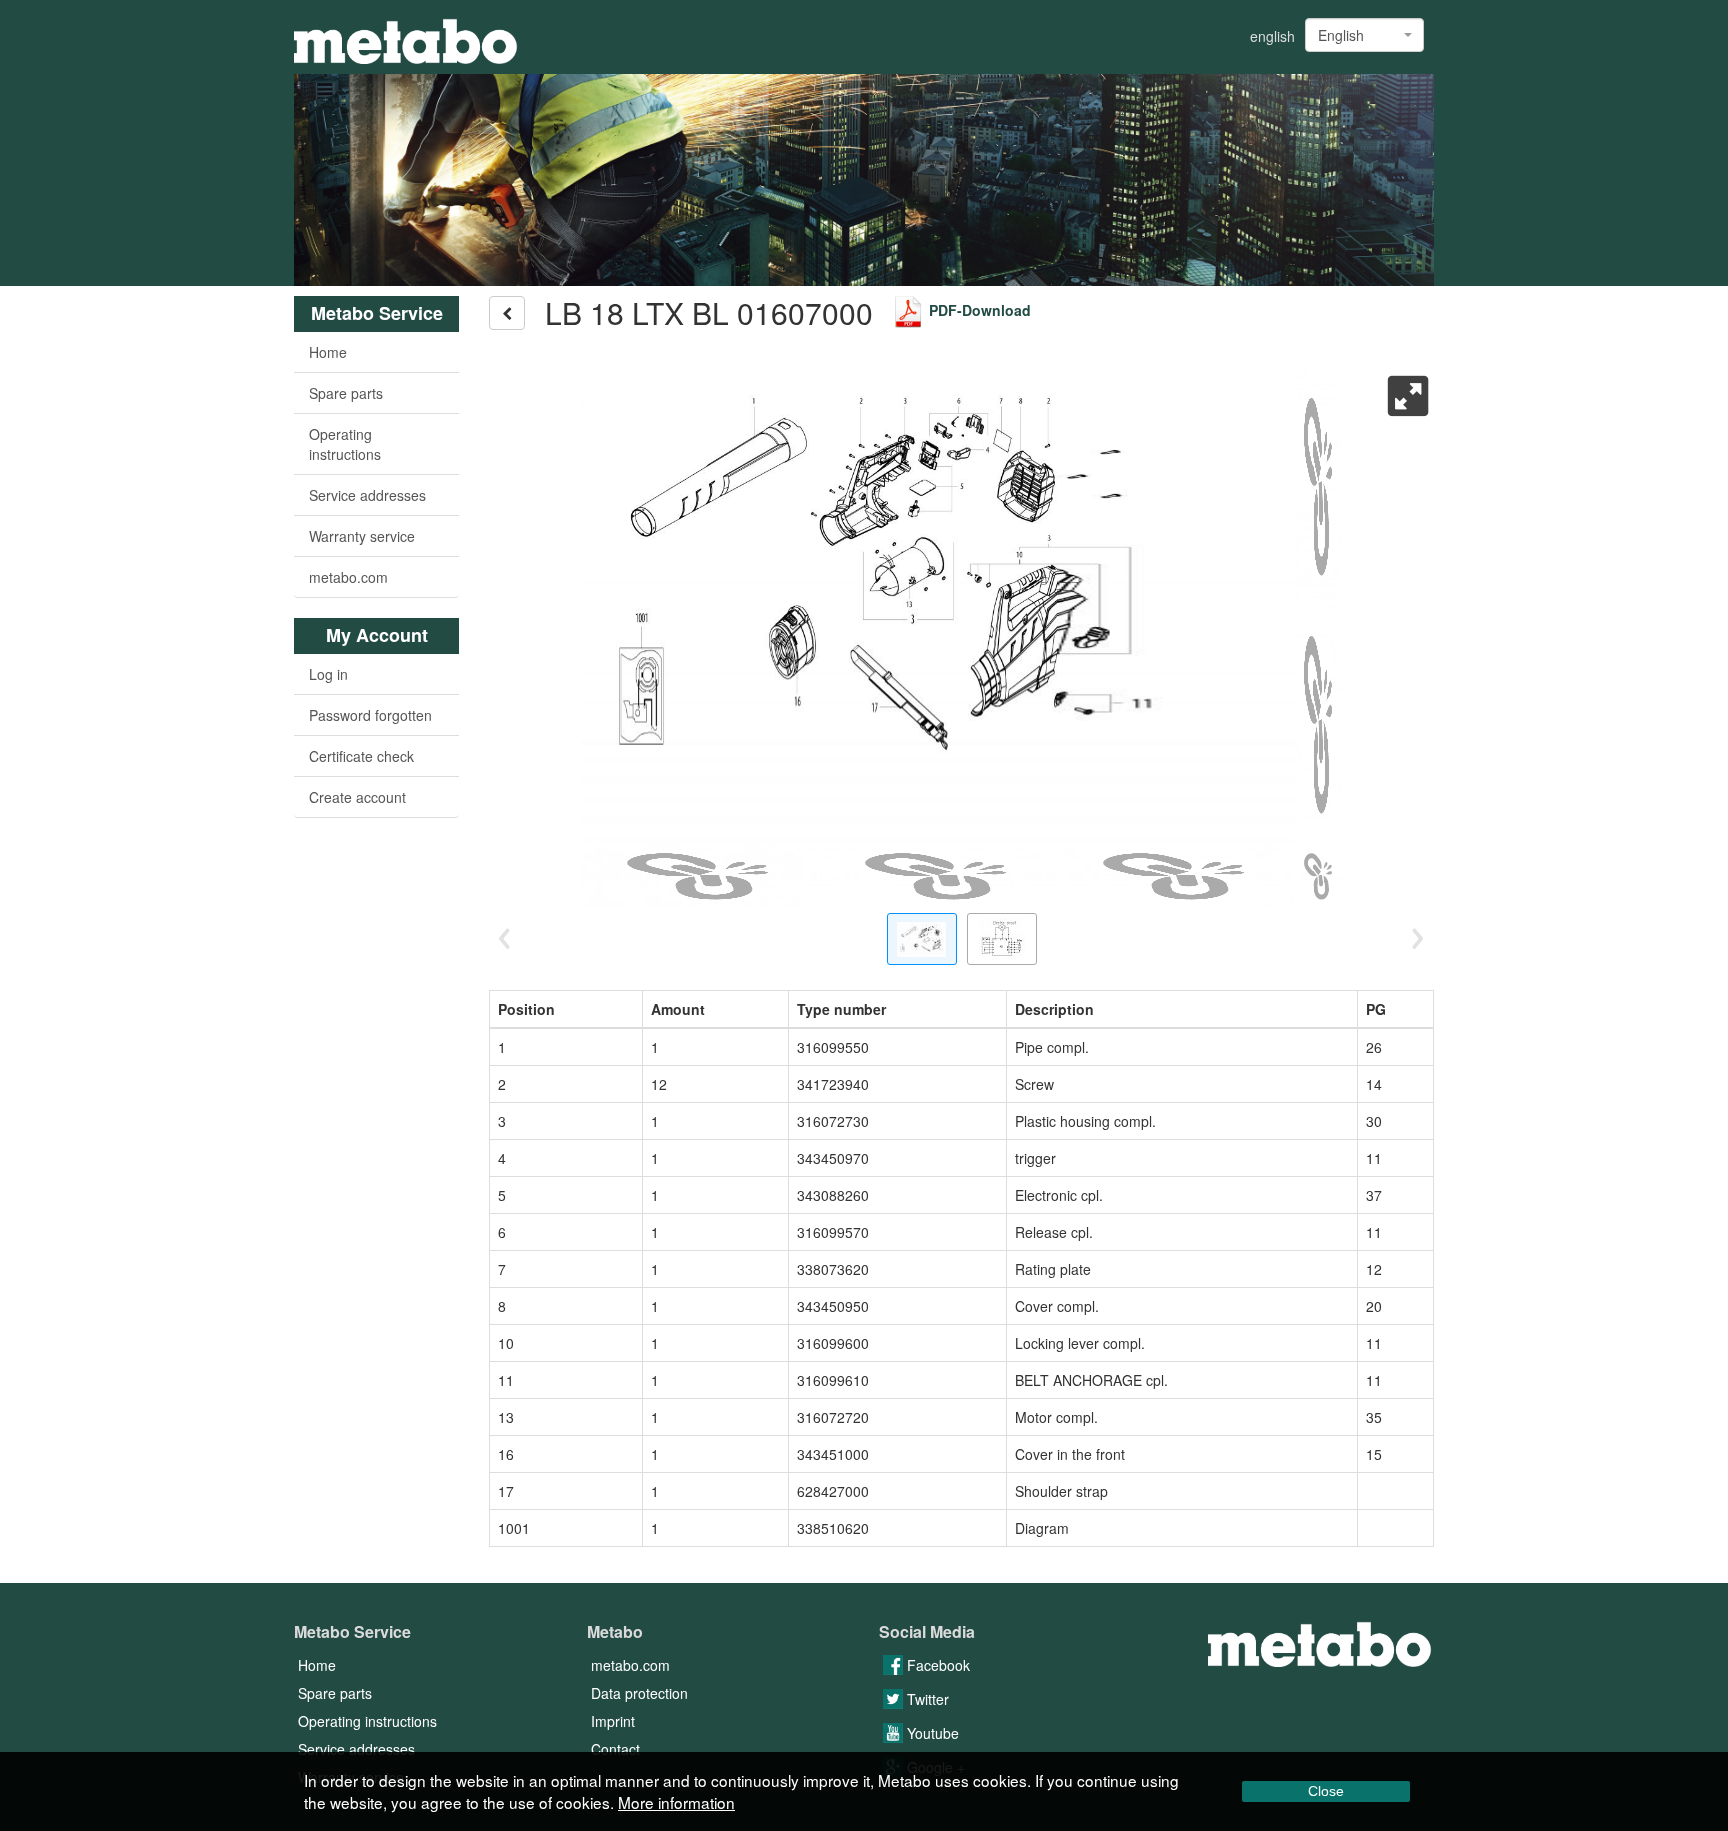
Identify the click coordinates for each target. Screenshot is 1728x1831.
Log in (328, 674)
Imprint (613, 1721)
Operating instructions (345, 444)
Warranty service (362, 536)
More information (676, 1802)
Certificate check (361, 756)
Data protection (639, 1693)
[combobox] (1364, 35)
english (1272, 36)
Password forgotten (370, 715)
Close (1326, 1791)
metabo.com (348, 577)
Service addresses (367, 495)
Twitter (926, 1699)
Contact (615, 1749)
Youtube (931, 1733)
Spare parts (346, 393)
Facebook (936, 1665)
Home (328, 352)
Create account (357, 797)
